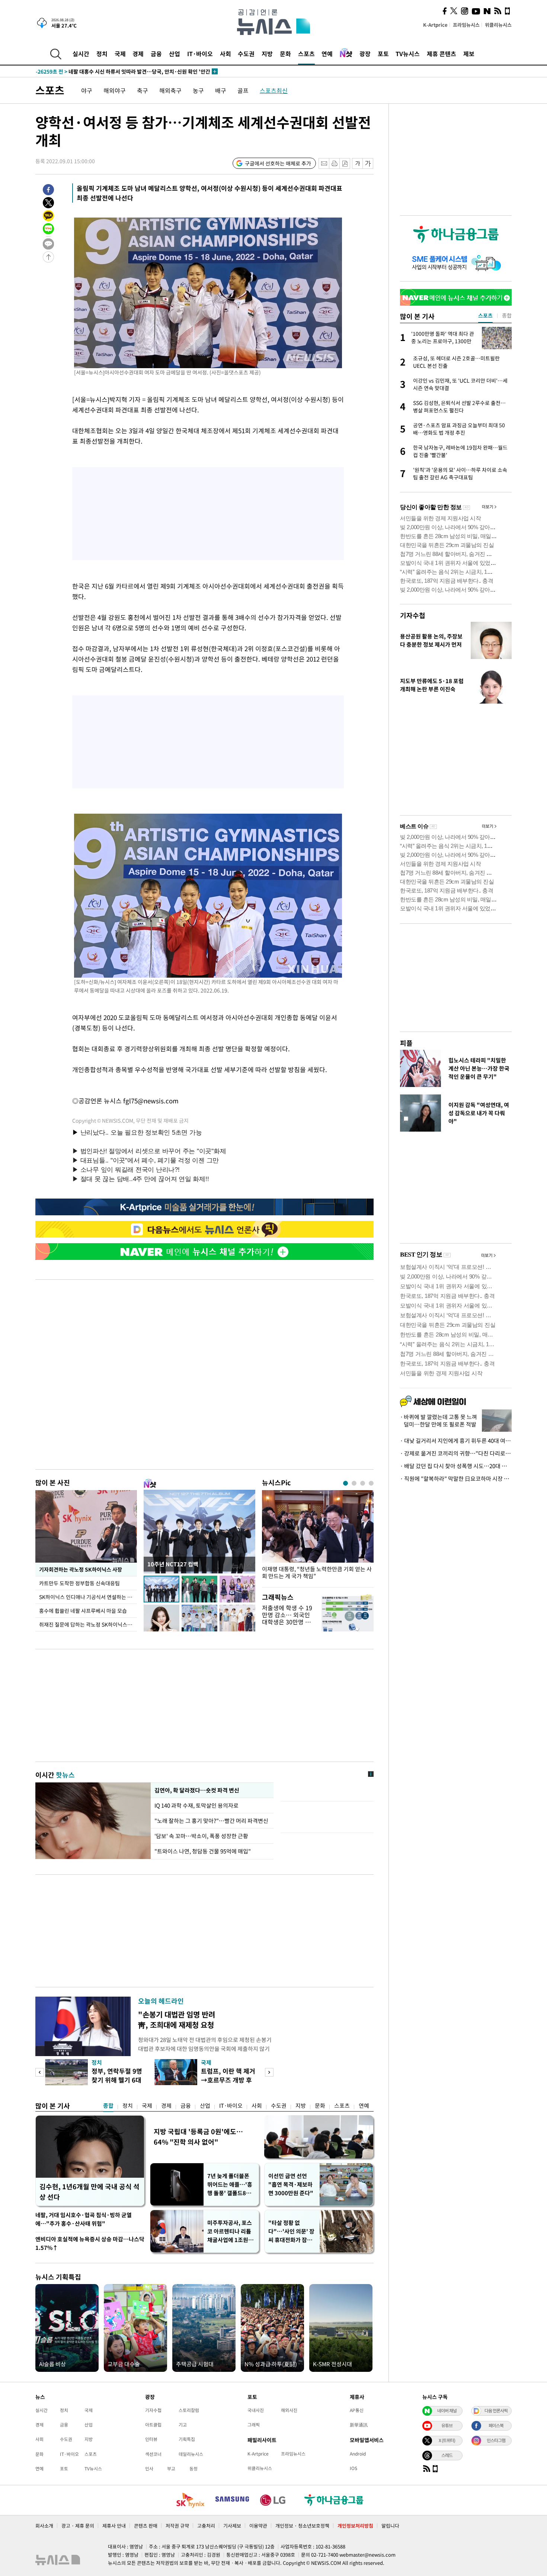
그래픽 (254, 2425)
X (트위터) (447, 2440)
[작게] (357, 163)
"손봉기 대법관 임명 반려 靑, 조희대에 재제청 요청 (177, 2019)
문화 (285, 54)
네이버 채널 (447, 2411)
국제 (120, 54)
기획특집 (187, 2439)
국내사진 (256, 2410)
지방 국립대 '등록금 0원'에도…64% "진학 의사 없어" (198, 2137)
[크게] (368, 163)
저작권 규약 (177, 2526)
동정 (193, 2469)
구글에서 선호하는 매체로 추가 (278, 163)
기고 (183, 2425)
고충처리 (206, 2526)
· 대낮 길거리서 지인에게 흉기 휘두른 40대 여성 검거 (456, 1441)
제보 (469, 54)
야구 (87, 90)
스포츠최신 (274, 90)
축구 (143, 90)
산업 (175, 54)
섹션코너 (153, 2454)
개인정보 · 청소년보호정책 (302, 2526)
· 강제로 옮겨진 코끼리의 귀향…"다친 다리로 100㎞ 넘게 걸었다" (456, 1453)
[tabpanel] (318, 1537)
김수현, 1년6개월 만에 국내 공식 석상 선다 (89, 2192)
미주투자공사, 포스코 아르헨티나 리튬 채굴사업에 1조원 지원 (231, 2231)
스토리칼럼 (189, 2410)
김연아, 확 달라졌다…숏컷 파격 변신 (197, 1790)
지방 (267, 54)
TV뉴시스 (408, 54)
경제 (138, 54)
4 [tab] (371, 1483)
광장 (365, 54)
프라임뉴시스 (466, 25)
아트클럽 (153, 2425)
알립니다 (390, 2526)
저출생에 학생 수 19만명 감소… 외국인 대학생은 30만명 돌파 (287, 1618)
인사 (149, 2469)
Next (269, 2072)
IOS (354, 2468)
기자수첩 (413, 615)
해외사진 (289, 2410)
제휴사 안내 (114, 2526)
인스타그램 (496, 2440)
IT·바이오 (200, 54)
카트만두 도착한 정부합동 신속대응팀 (79, 1583)
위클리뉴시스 (498, 25)
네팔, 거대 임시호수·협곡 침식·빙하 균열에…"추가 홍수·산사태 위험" (84, 2219)
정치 (102, 54)
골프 (243, 90)
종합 (108, 2106)
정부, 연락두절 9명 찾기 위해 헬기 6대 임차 (117, 2080)
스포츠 (306, 54)
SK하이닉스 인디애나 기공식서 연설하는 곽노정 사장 (88, 1597)
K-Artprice (435, 25)
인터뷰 (151, 2439)
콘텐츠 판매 (146, 2526)
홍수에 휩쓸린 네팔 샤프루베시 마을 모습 (83, 1611)
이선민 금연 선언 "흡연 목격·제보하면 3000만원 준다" (291, 2184)
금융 (156, 54)
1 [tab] (346, 1483)
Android (358, 2454)
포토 (383, 54)
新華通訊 (359, 2425)
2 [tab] (354, 1483)
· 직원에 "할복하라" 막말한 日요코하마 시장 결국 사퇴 (456, 1479)
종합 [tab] (507, 315)
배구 (221, 90)
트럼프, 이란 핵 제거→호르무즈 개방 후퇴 (228, 2080)
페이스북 (496, 2425)
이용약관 (258, 2526)
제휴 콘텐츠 (442, 54)
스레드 (447, 2455)
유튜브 (447, 2425)
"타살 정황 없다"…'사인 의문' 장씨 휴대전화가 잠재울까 (291, 2231)
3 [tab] (363, 1483)
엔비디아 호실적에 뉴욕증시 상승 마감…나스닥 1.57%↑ (90, 2243)
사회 (225, 54)
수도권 (246, 54)
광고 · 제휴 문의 (78, 2526)
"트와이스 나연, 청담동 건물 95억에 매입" (203, 1851)
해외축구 (170, 90)
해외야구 (115, 90)
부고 (171, 2469)
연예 (327, 54)
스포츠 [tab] (485, 315)
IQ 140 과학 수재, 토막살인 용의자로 (198, 1805)
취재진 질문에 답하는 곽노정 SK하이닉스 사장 (88, 1624)
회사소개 (44, 2526)
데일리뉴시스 (191, 2454)
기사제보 (232, 2526)
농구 (198, 90)
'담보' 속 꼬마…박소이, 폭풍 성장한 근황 (201, 1836)
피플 (406, 1043)
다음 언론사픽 (496, 2411)
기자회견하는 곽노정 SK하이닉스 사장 (80, 1569)
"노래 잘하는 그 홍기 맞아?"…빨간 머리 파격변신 (211, 1821)
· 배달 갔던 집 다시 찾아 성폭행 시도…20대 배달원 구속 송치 (456, 1466)
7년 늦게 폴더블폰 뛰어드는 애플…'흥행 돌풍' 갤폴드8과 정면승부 (230, 2185)
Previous (40, 2072)
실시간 (81, 54)
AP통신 (357, 2410)
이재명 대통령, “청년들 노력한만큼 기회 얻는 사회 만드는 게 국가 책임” (317, 1573)
